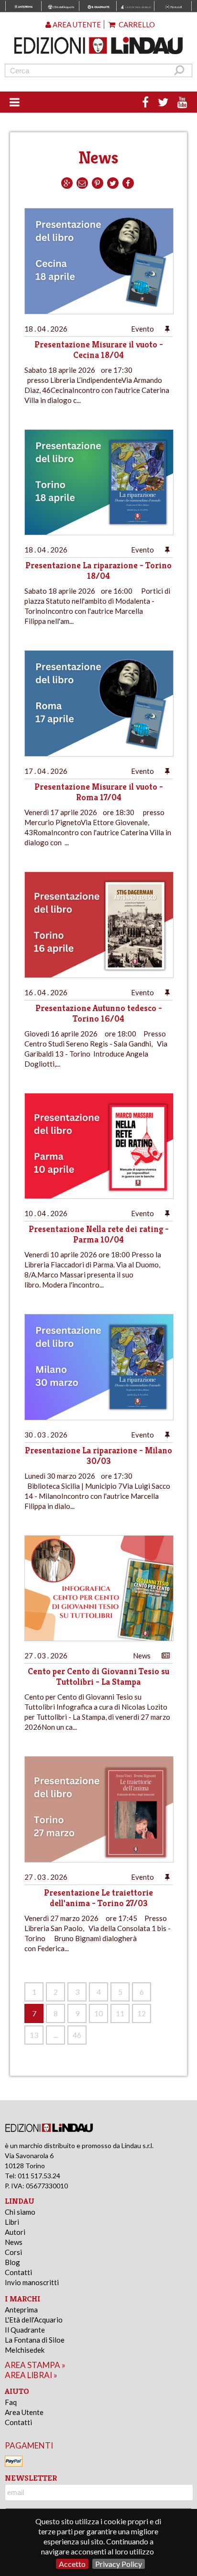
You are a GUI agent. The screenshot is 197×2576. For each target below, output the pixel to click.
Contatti (18, 2272)
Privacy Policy (119, 2564)
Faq (11, 2402)
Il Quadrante (25, 2330)
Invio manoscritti (32, 2282)
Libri (12, 2222)
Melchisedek (25, 2350)
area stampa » (35, 2365)
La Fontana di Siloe (35, 2340)
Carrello (136, 24)
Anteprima (21, 2310)
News (14, 2242)
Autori (15, 2232)
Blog (12, 2262)
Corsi (13, 2252)
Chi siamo (20, 2212)
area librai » (31, 2375)
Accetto (72, 2564)
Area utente (76, 24)
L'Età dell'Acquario (34, 2320)
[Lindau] (99, 46)
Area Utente (24, 2412)
